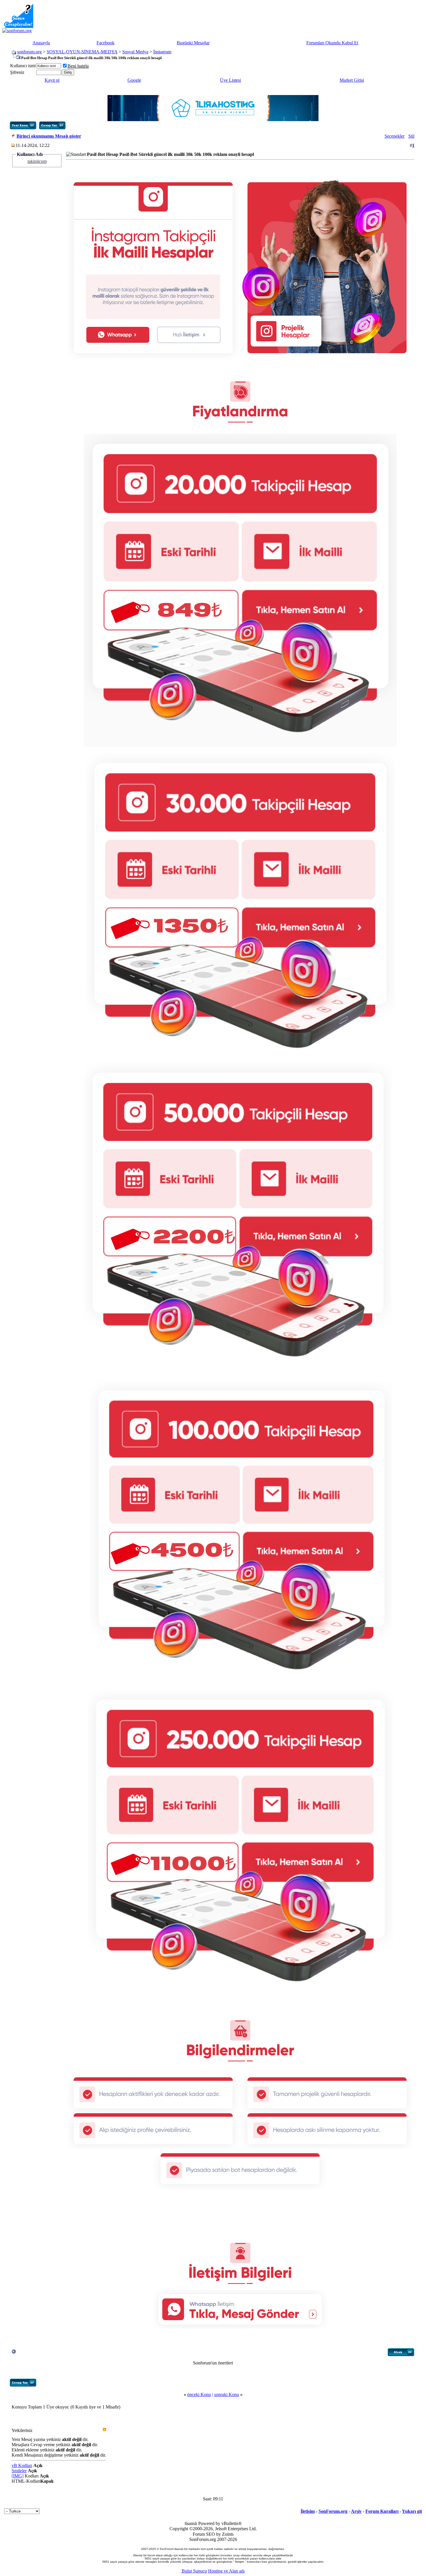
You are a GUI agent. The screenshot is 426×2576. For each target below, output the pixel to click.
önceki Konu (199, 2394)
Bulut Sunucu (194, 2571)
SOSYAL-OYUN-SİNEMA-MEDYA (82, 52)
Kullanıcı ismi (23, 66)
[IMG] (18, 2476)
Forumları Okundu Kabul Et (332, 43)
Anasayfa (41, 43)
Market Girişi (352, 80)
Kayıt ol (52, 80)
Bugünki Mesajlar (193, 43)
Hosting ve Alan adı (226, 2571)
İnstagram (162, 52)
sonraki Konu (227, 2394)
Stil (411, 136)
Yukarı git (412, 2511)
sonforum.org (29, 52)
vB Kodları (22, 2465)
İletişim (308, 2511)
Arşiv (356, 2511)
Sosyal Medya (135, 52)
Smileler (19, 2471)
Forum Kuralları (382, 2511)
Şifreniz (17, 72)
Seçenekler (395, 136)
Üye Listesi (230, 80)
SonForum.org (333, 2511)
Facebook (105, 43)
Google (134, 80)
